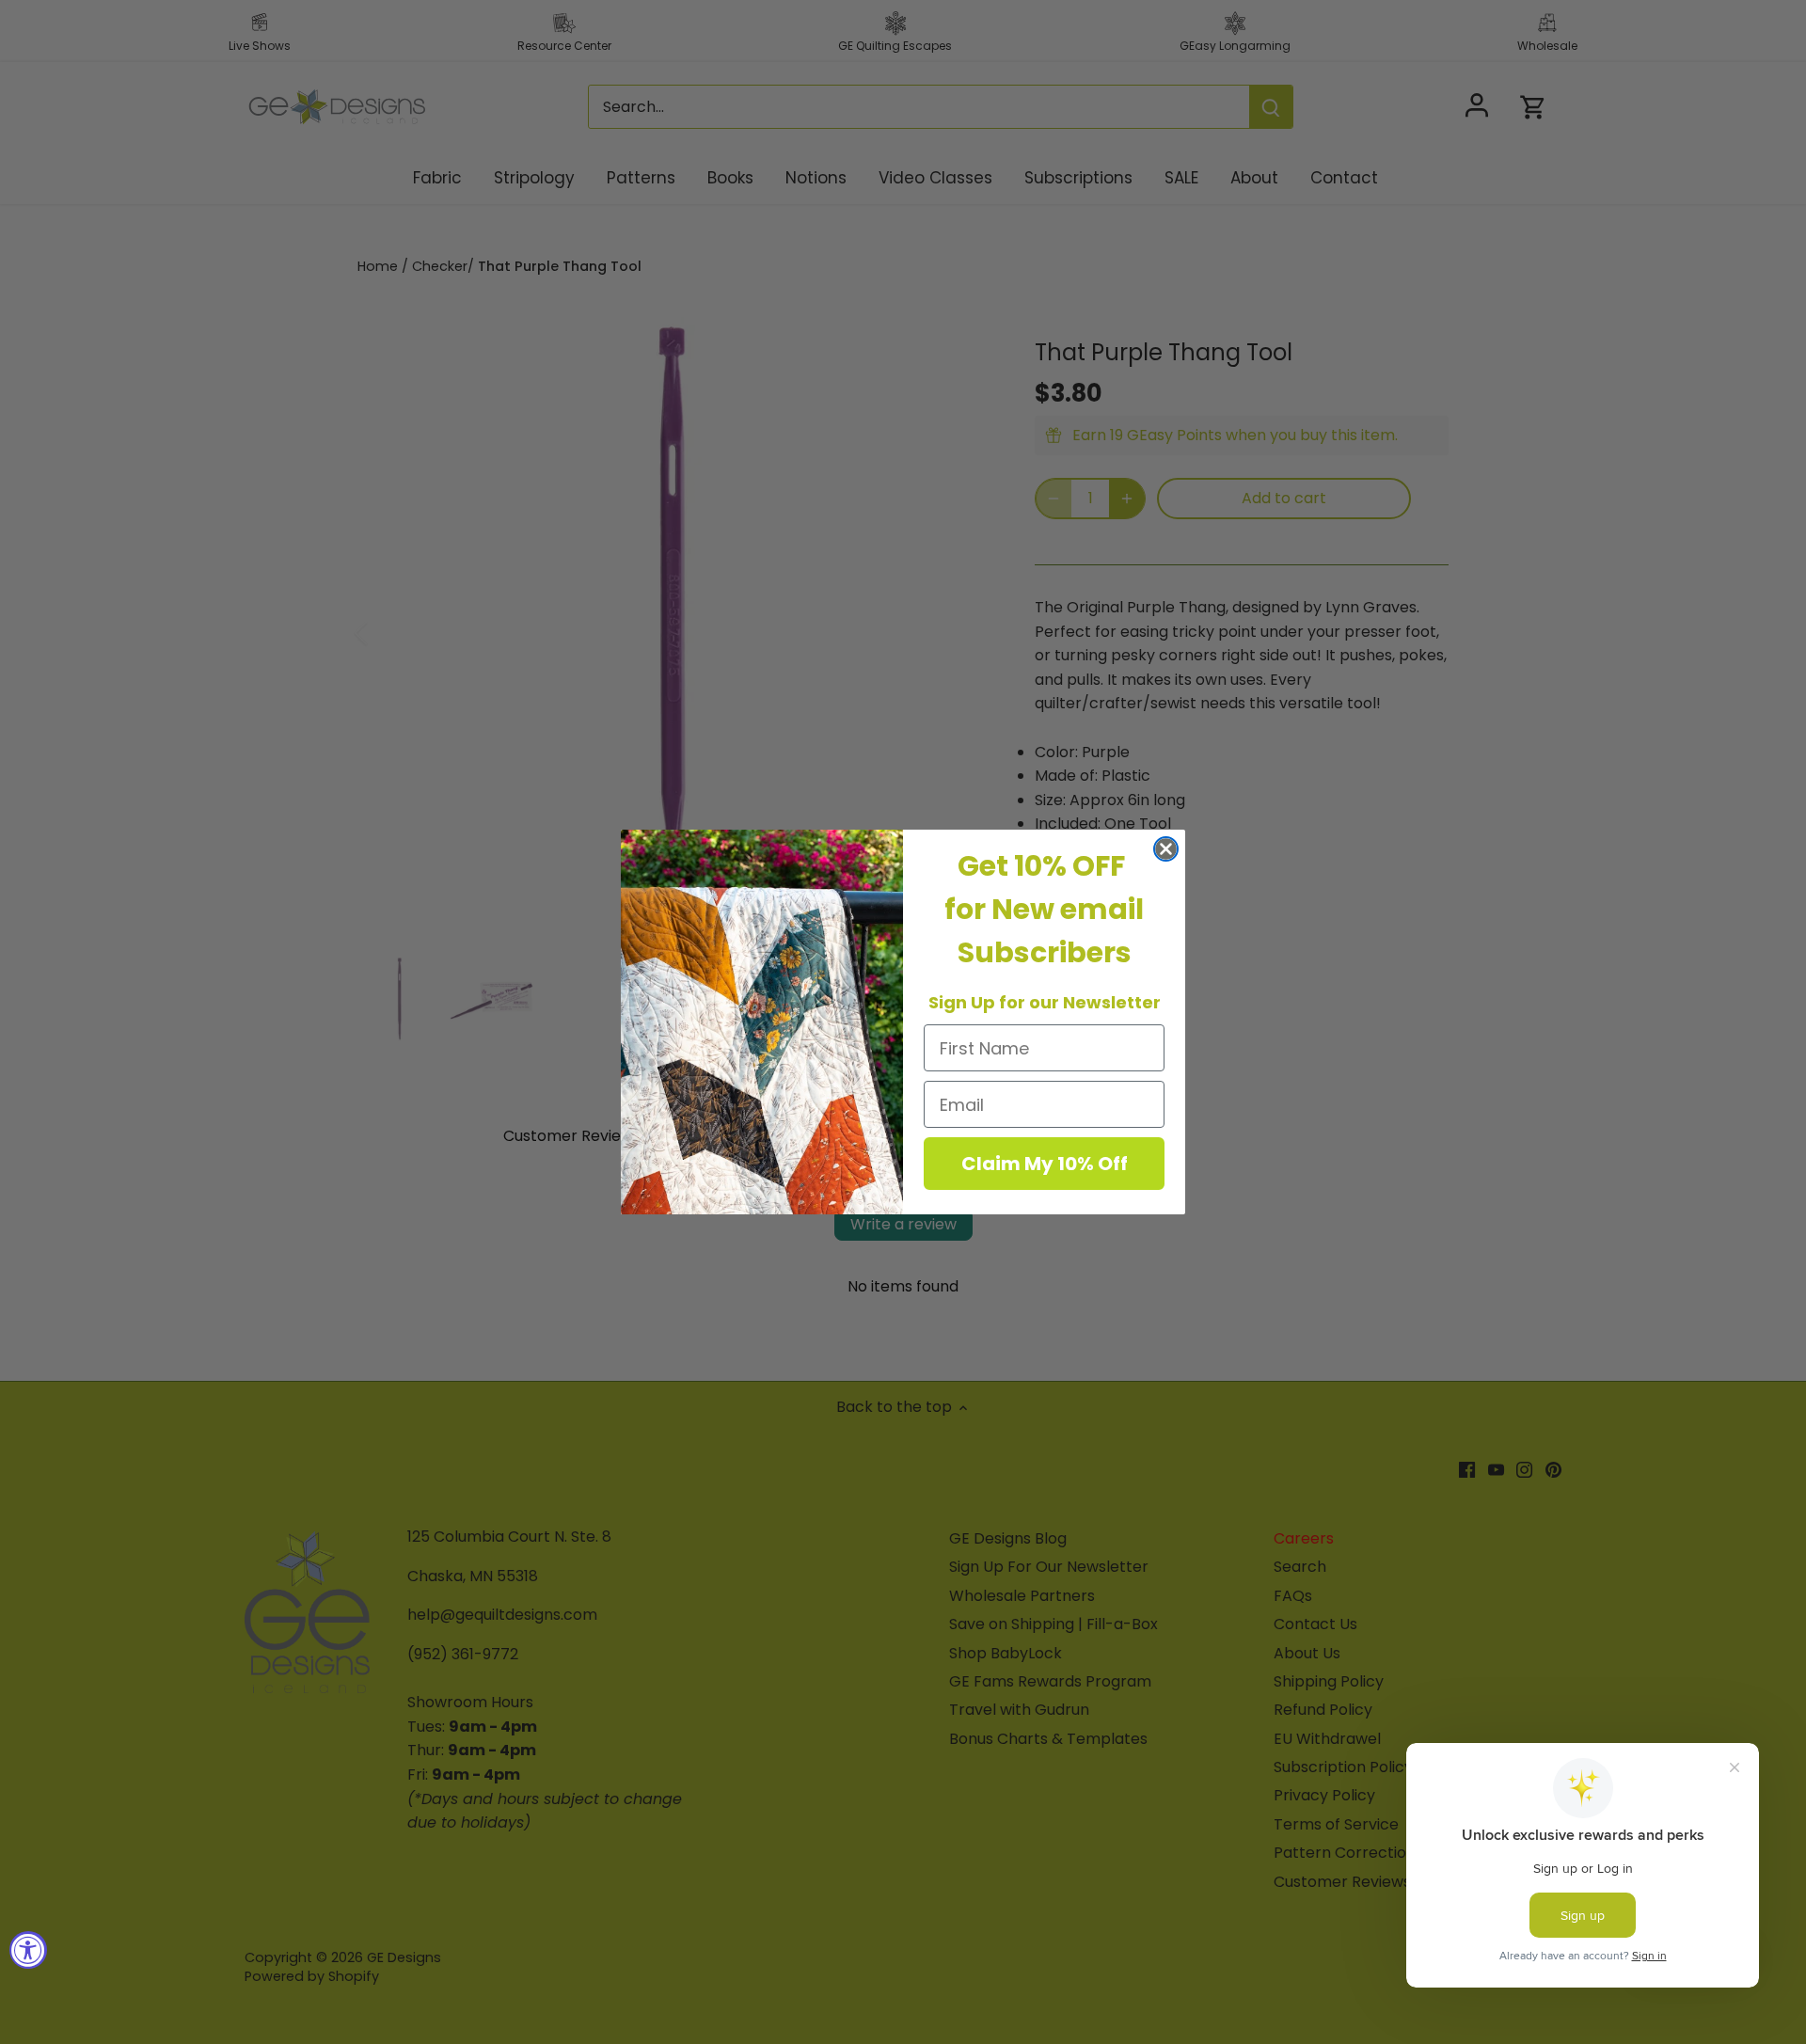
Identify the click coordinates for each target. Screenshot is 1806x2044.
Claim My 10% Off (1045, 1164)
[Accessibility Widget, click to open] (28, 1950)
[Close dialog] (1166, 849)
